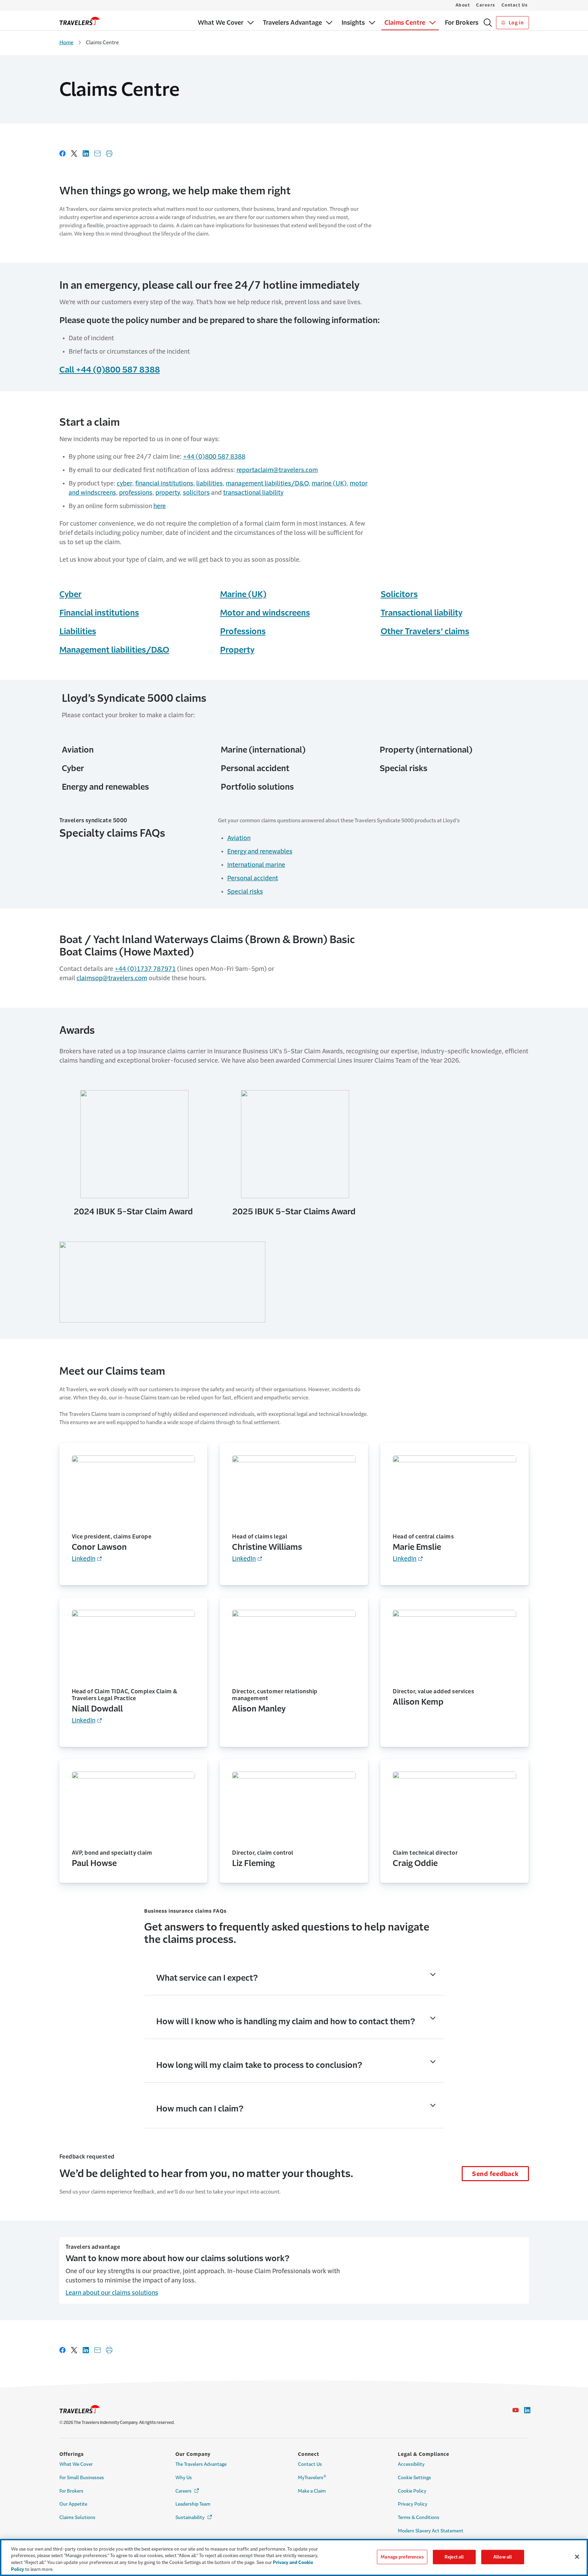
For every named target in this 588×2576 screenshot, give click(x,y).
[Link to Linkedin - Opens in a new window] (527, 2410)
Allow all (503, 2557)
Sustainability (194, 2517)
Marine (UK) (243, 594)
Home (66, 42)
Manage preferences (402, 2557)
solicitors (196, 493)
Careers (486, 5)
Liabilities (78, 631)
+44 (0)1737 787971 (145, 969)
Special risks (245, 892)
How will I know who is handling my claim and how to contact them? (286, 2022)
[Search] (488, 23)
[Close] (577, 2557)
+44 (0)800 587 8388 (214, 457)
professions (136, 493)
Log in (515, 23)
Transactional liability (422, 613)
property (168, 493)
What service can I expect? (207, 1978)
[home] (80, 21)
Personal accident (253, 878)
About (463, 5)
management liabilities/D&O (267, 483)
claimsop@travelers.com (112, 978)
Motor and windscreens (265, 613)
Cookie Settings (414, 2478)
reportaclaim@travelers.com (277, 470)
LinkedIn (84, 1559)
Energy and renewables (260, 851)
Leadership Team (193, 2504)
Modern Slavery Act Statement (431, 2531)
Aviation (239, 838)
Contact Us (515, 5)
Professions (243, 631)
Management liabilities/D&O (114, 650)
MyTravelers (312, 2477)
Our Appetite (73, 2504)
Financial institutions (99, 613)
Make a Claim (312, 2491)
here (160, 506)
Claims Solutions (77, 2517)
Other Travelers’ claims (425, 631)
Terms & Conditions (419, 2517)
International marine (256, 865)
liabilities (210, 483)
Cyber (71, 594)
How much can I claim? (200, 2109)
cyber (124, 483)
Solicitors (399, 594)
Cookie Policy (412, 2491)
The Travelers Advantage (201, 2464)
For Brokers (71, 2491)
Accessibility (411, 2464)
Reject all (454, 2557)
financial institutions (164, 483)
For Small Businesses (82, 2478)
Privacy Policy (413, 2504)
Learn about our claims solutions (112, 2293)
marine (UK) (329, 483)
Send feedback (495, 2174)
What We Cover (76, 2464)
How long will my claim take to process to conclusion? (259, 2065)
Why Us (184, 2478)
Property (237, 650)
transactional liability (253, 493)
